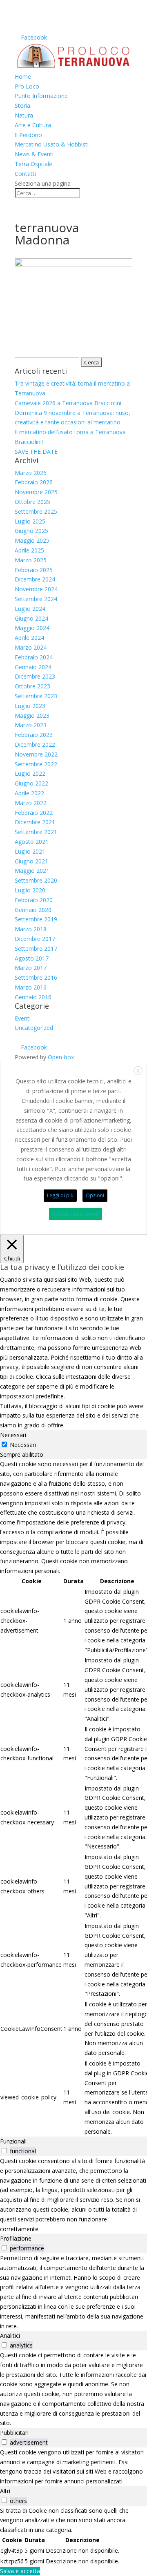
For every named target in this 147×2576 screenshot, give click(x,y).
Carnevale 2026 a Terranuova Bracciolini (68, 403)
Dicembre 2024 (35, 579)
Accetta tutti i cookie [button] (76, 1214)
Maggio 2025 (32, 540)
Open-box (61, 1057)
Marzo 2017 (31, 968)
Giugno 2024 (31, 618)
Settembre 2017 (36, 949)
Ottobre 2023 (32, 686)
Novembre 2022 (36, 754)
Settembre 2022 (36, 764)
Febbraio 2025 (34, 570)
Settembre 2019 (36, 919)
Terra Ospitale (33, 164)
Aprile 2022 (29, 793)
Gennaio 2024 (33, 667)
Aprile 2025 (29, 550)
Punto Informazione (41, 96)
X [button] (138, 1071)
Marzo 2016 (31, 987)
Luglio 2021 (30, 851)
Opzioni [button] (95, 1195)
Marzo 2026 (31, 473)
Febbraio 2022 (34, 813)
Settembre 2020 (36, 880)
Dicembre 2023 (35, 676)
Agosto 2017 (32, 958)
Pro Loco (27, 86)
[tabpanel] (73, 1798)
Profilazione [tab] (16, 2238)
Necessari (23, 1445)
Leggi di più (60, 1195)
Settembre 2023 (36, 696)
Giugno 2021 (31, 861)
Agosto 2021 (32, 842)
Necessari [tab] (13, 1435)
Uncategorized (34, 1028)
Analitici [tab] (10, 2335)
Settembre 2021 (36, 832)
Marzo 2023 (31, 725)
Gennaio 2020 (33, 910)
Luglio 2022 (30, 773)
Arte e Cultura (33, 125)
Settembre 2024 (36, 599)
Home (23, 77)
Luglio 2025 (30, 521)
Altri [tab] (5, 2491)
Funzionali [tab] (13, 2141)
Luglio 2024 (30, 609)
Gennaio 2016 (33, 997)
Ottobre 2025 (32, 502)
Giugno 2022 (31, 783)
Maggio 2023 (32, 716)
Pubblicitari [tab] (14, 2433)
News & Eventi (34, 154)
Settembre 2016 (36, 977)
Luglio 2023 (30, 706)
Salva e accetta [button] (20, 2571)
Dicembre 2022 (35, 744)
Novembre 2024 (36, 589)
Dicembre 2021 (35, 822)
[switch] (4, 2151)
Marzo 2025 (31, 560)
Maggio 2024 (32, 628)
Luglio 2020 (30, 890)
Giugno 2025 (31, 531)
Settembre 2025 (36, 511)
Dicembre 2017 (35, 939)
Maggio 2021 (32, 871)
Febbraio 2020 (34, 900)
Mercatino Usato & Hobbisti (52, 144)
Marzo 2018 (31, 929)
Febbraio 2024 (34, 657)
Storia (22, 105)
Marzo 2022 (31, 803)
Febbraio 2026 (34, 482)
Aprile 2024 (29, 638)
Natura (24, 115)
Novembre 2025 (36, 492)
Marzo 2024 (31, 647)
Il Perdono (28, 135)
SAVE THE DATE (36, 452)
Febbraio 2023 (34, 735)
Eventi (23, 1018)
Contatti (25, 174)
